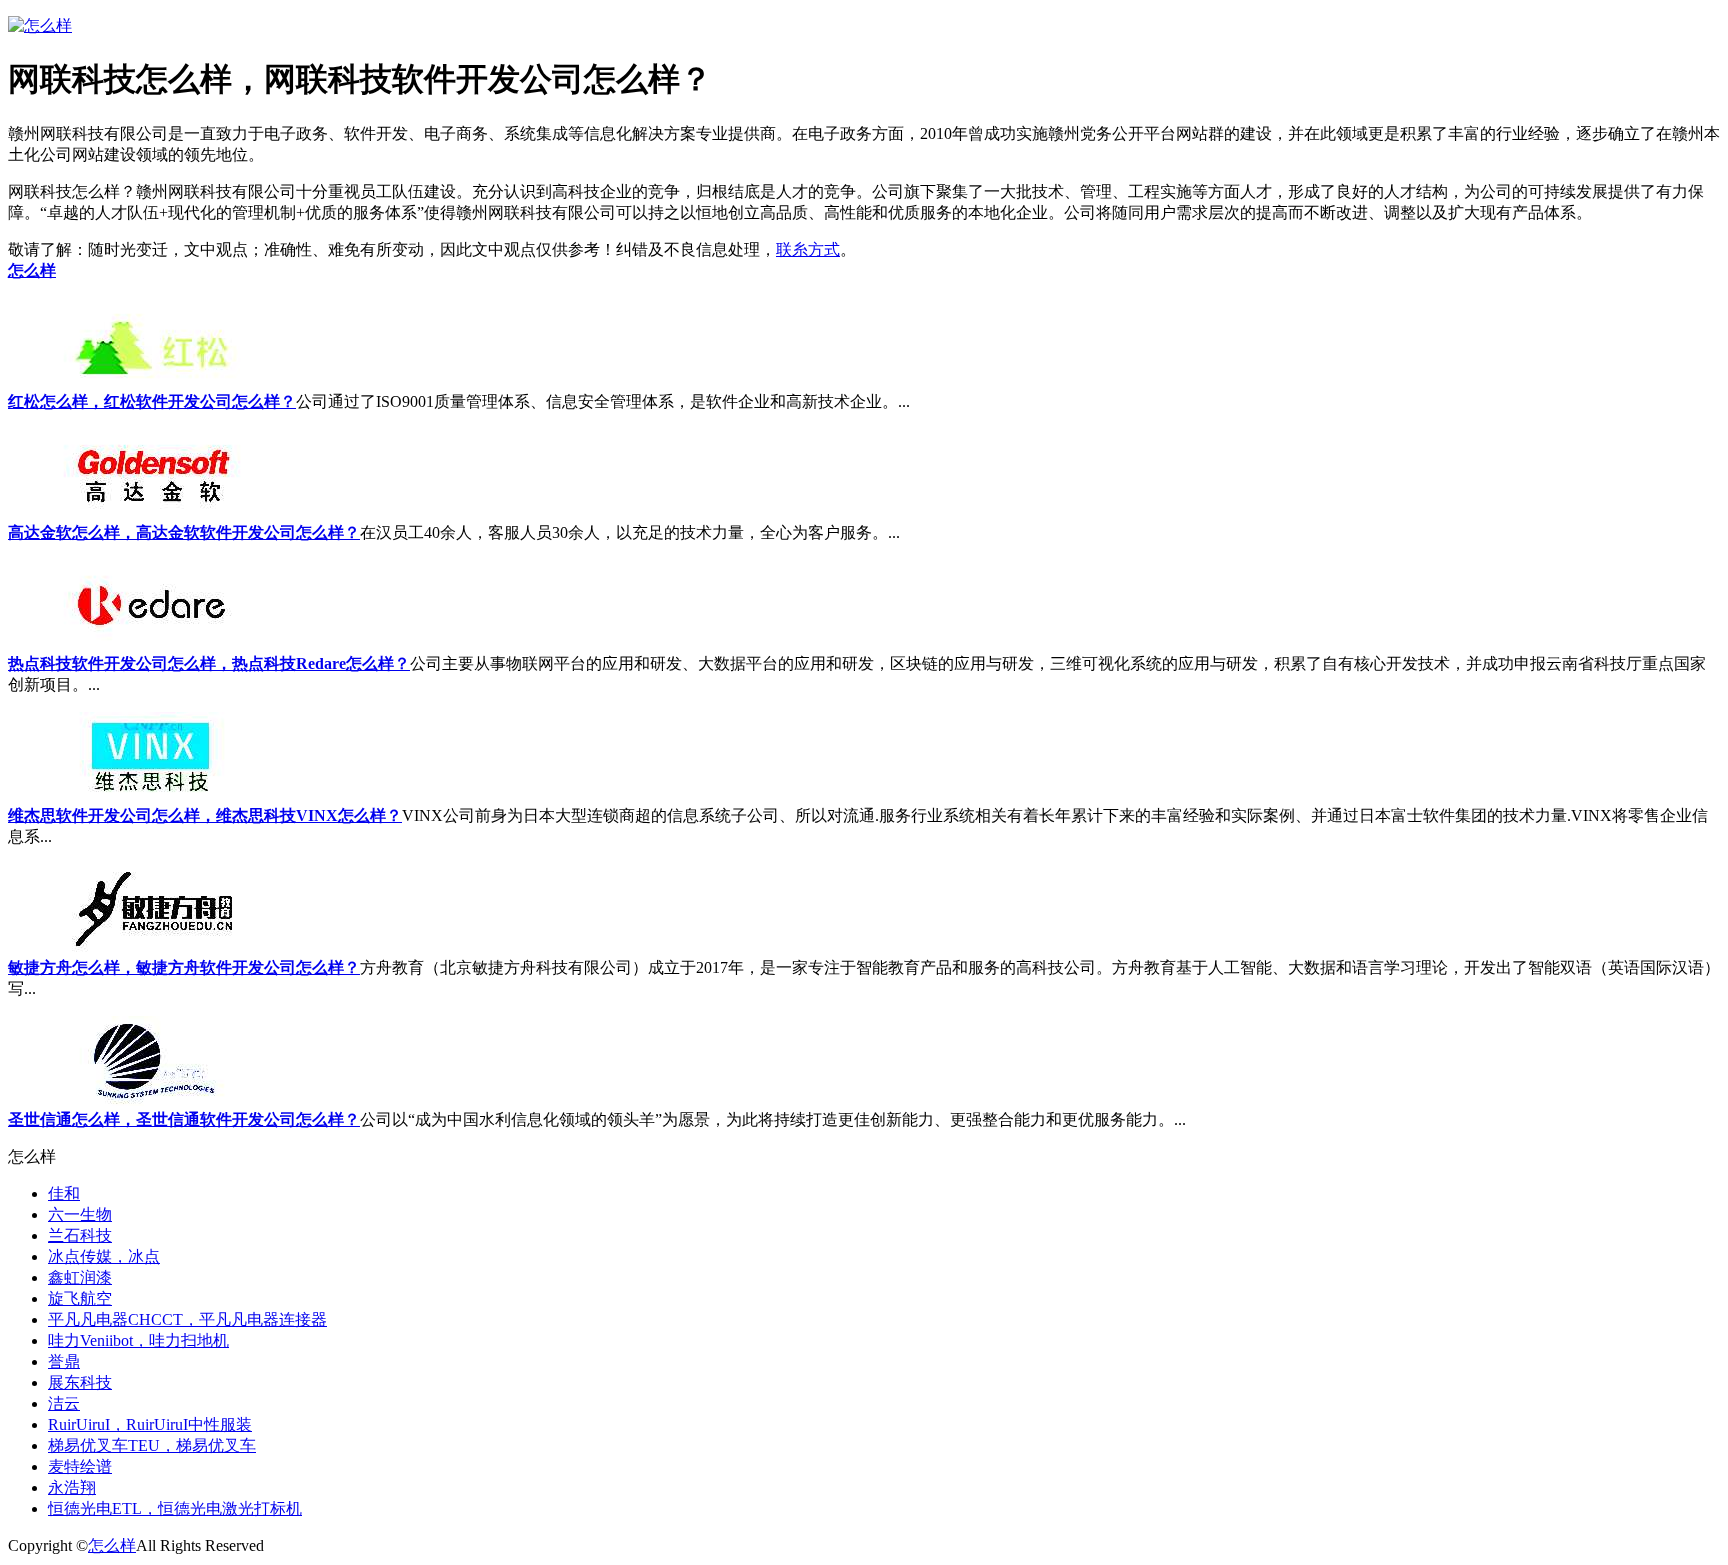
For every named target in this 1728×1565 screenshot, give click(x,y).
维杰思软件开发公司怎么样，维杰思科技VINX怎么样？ (205, 815)
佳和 (64, 1193)
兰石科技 (80, 1235)
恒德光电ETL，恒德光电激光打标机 (175, 1508)
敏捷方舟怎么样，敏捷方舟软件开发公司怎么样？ (184, 967)
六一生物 (80, 1214)
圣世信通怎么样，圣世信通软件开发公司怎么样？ (184, 1119)
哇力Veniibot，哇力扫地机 (138, 1340)
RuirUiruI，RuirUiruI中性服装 (150, 1424)
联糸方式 (808, 249)
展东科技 (80, 1382)
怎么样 (32, 270)
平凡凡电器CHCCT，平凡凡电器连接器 (187, 1319)
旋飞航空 (80, 1298)
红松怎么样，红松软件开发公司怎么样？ (152, 401)
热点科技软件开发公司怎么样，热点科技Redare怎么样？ (209, 663)
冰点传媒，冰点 (104, 1256)
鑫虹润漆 (80, 1277)
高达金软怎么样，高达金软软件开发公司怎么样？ (184, 532)
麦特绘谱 (80, 1466)
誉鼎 (64, 1361)
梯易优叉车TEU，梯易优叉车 (152, 1445)
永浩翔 (72, 1487)
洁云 (64, 1403)
